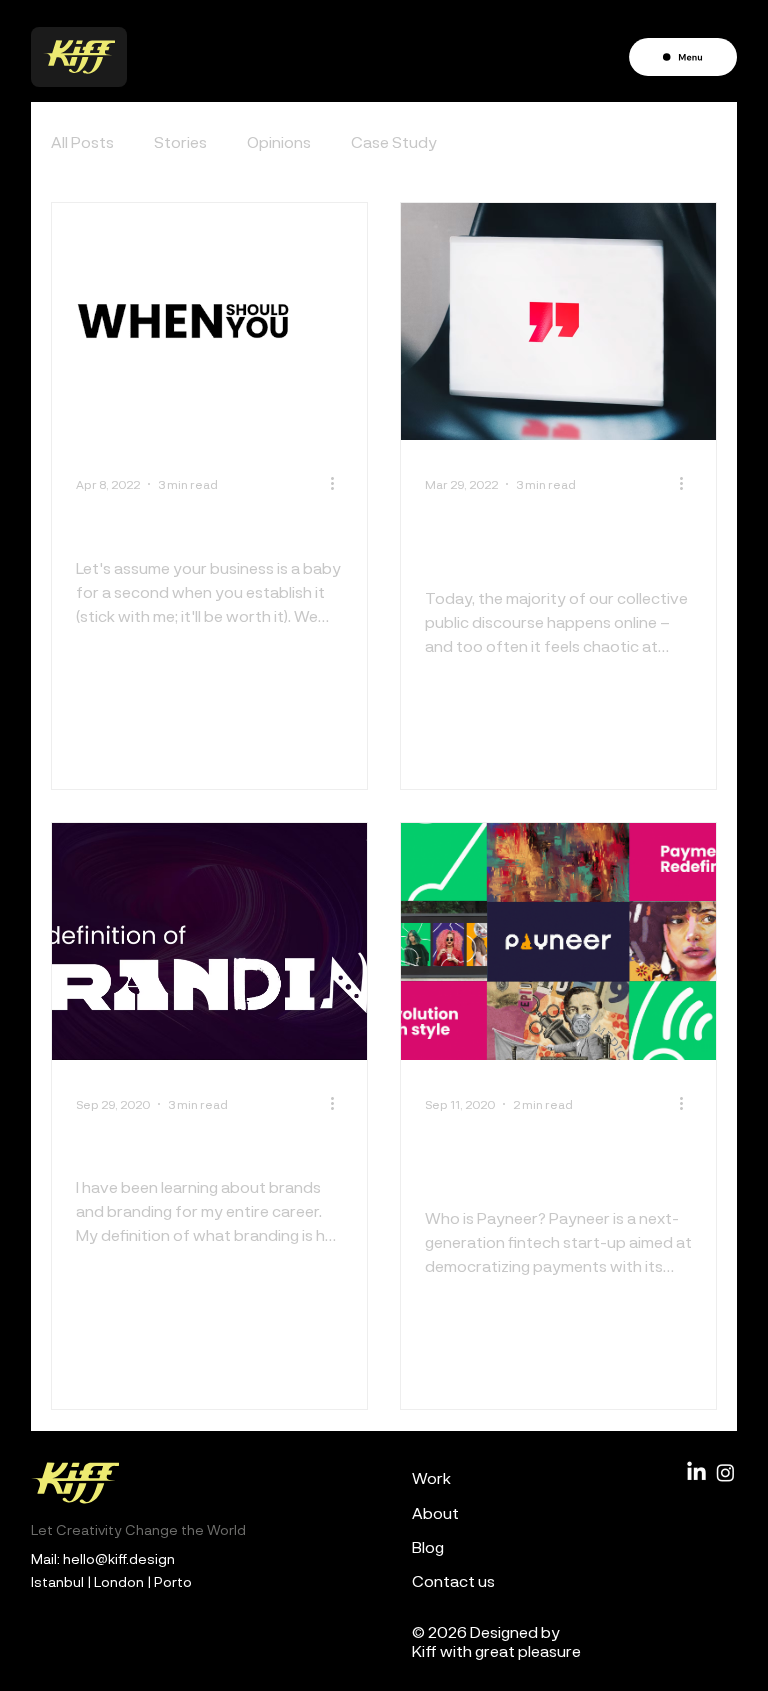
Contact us (453, 1580)
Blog (428, 1546)
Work (431, 1477)
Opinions (279, 141)
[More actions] (340, 484)
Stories (180, 141)
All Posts (82, 141)
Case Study (394, 141)
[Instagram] (725, 1472)
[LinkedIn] (696, 1472)
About (435, 1512)
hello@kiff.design (119, 1558)
